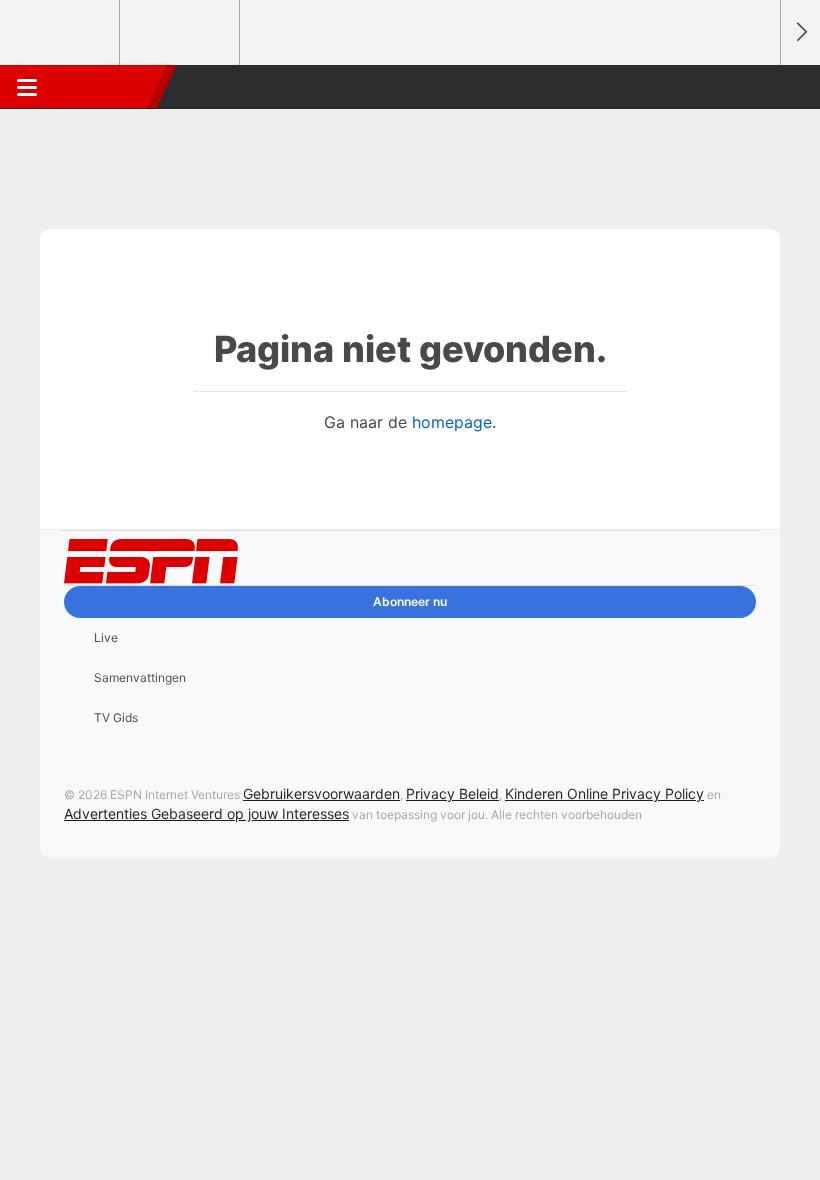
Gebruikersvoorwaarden (321, 793)
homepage (452, 422)
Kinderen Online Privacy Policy (604, 793)
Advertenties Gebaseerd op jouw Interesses (206, 813)
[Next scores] (800, 32)
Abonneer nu (410, 601)
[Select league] (61, 33)
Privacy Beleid (452, 793)
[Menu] (27, 87)
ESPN (107, 87)
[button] (754, 87)
